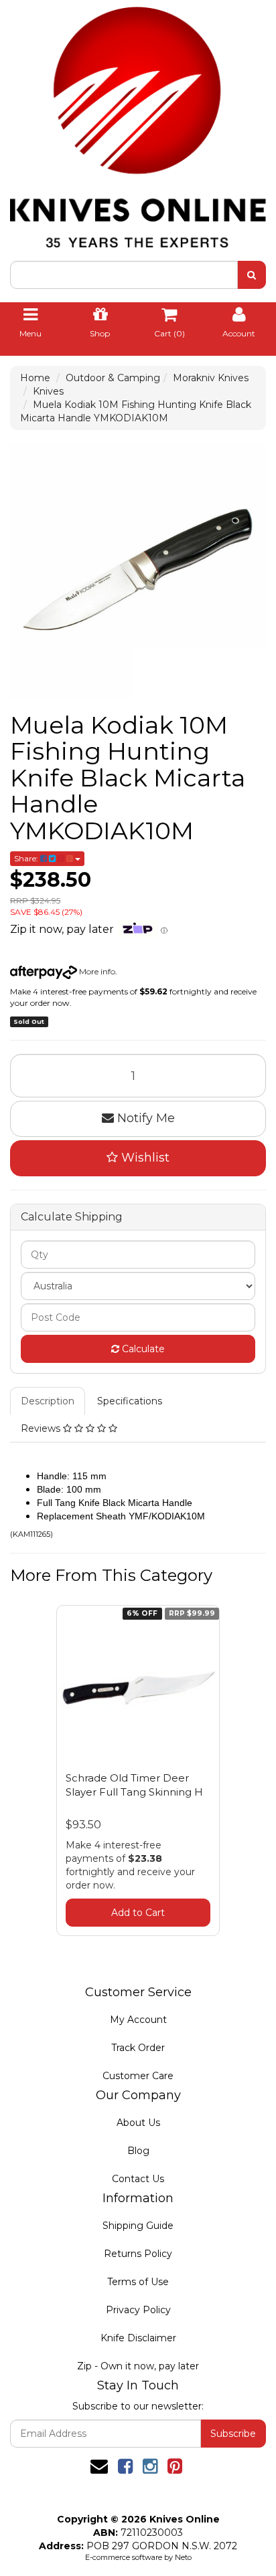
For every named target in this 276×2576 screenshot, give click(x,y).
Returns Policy (138, 2254)
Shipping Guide (138, 2226)
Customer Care (138, 2076)
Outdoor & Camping (113, 378)
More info (96, 971)
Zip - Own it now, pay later (138, 2366)
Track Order (138, 2048)
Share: (27, 858)
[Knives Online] (138, 122)
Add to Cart (138, 1913)
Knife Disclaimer (138, 2338)
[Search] (252, 275)
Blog (138, 2151)
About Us (138, 2123)
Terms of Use (138, 2282)
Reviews (42, 1428)
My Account (138, 2020)
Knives (48, 391)
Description (48, 1401)
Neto (183, 2557)
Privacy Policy (138, 2310)
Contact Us (138, 2179)
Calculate (142, 1349)
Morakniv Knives (211, 378)
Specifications (130, 1401)
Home (35, 378)
